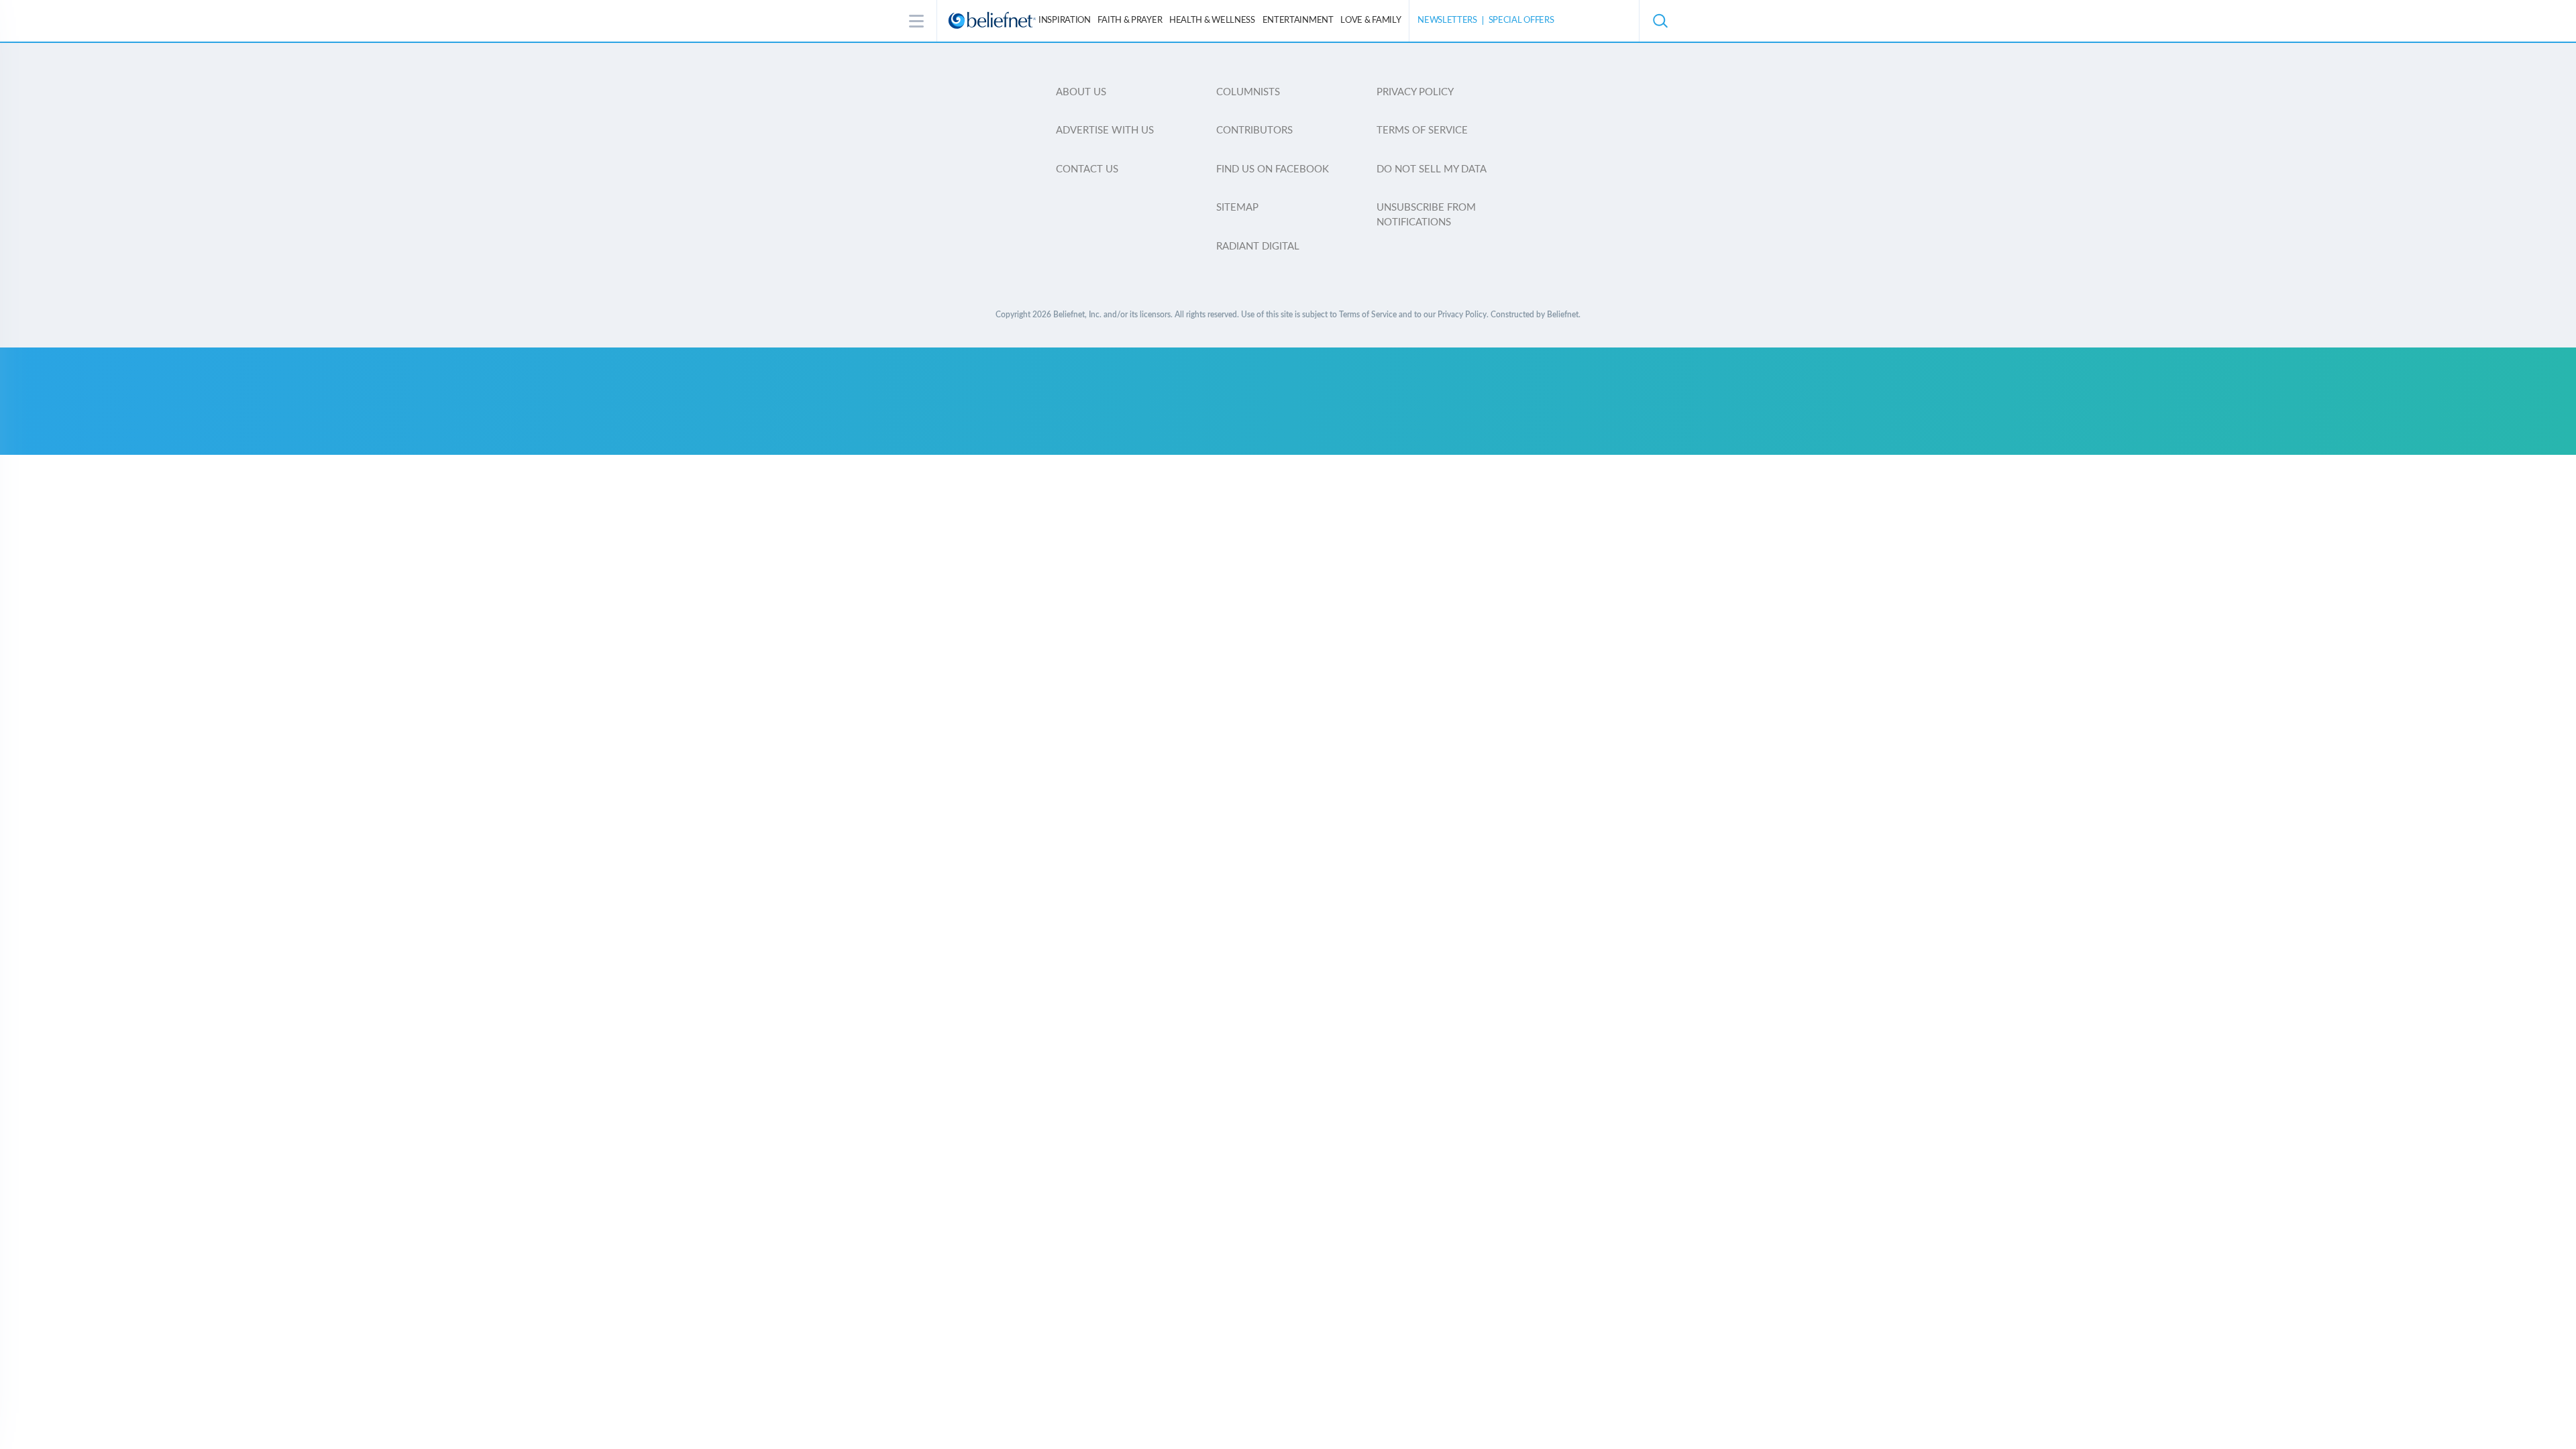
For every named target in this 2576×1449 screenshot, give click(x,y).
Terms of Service (1422, 130)
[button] (1660, 21)
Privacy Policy (1415, 92)
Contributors (1254, 130)
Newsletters (1447, 20)
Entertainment (1298, 20)
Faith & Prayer (1130, 20)
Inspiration (1065, 20)
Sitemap (1237, 208)
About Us (1081, 92)
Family (1371, 20)
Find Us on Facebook (1273, 169)
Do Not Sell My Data (1432, 169)
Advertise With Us (1105, 130)
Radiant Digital (1258, 247)
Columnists (1248, 92)
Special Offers (1521, 20)
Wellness (1212, 20)
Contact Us (1087, 169)
